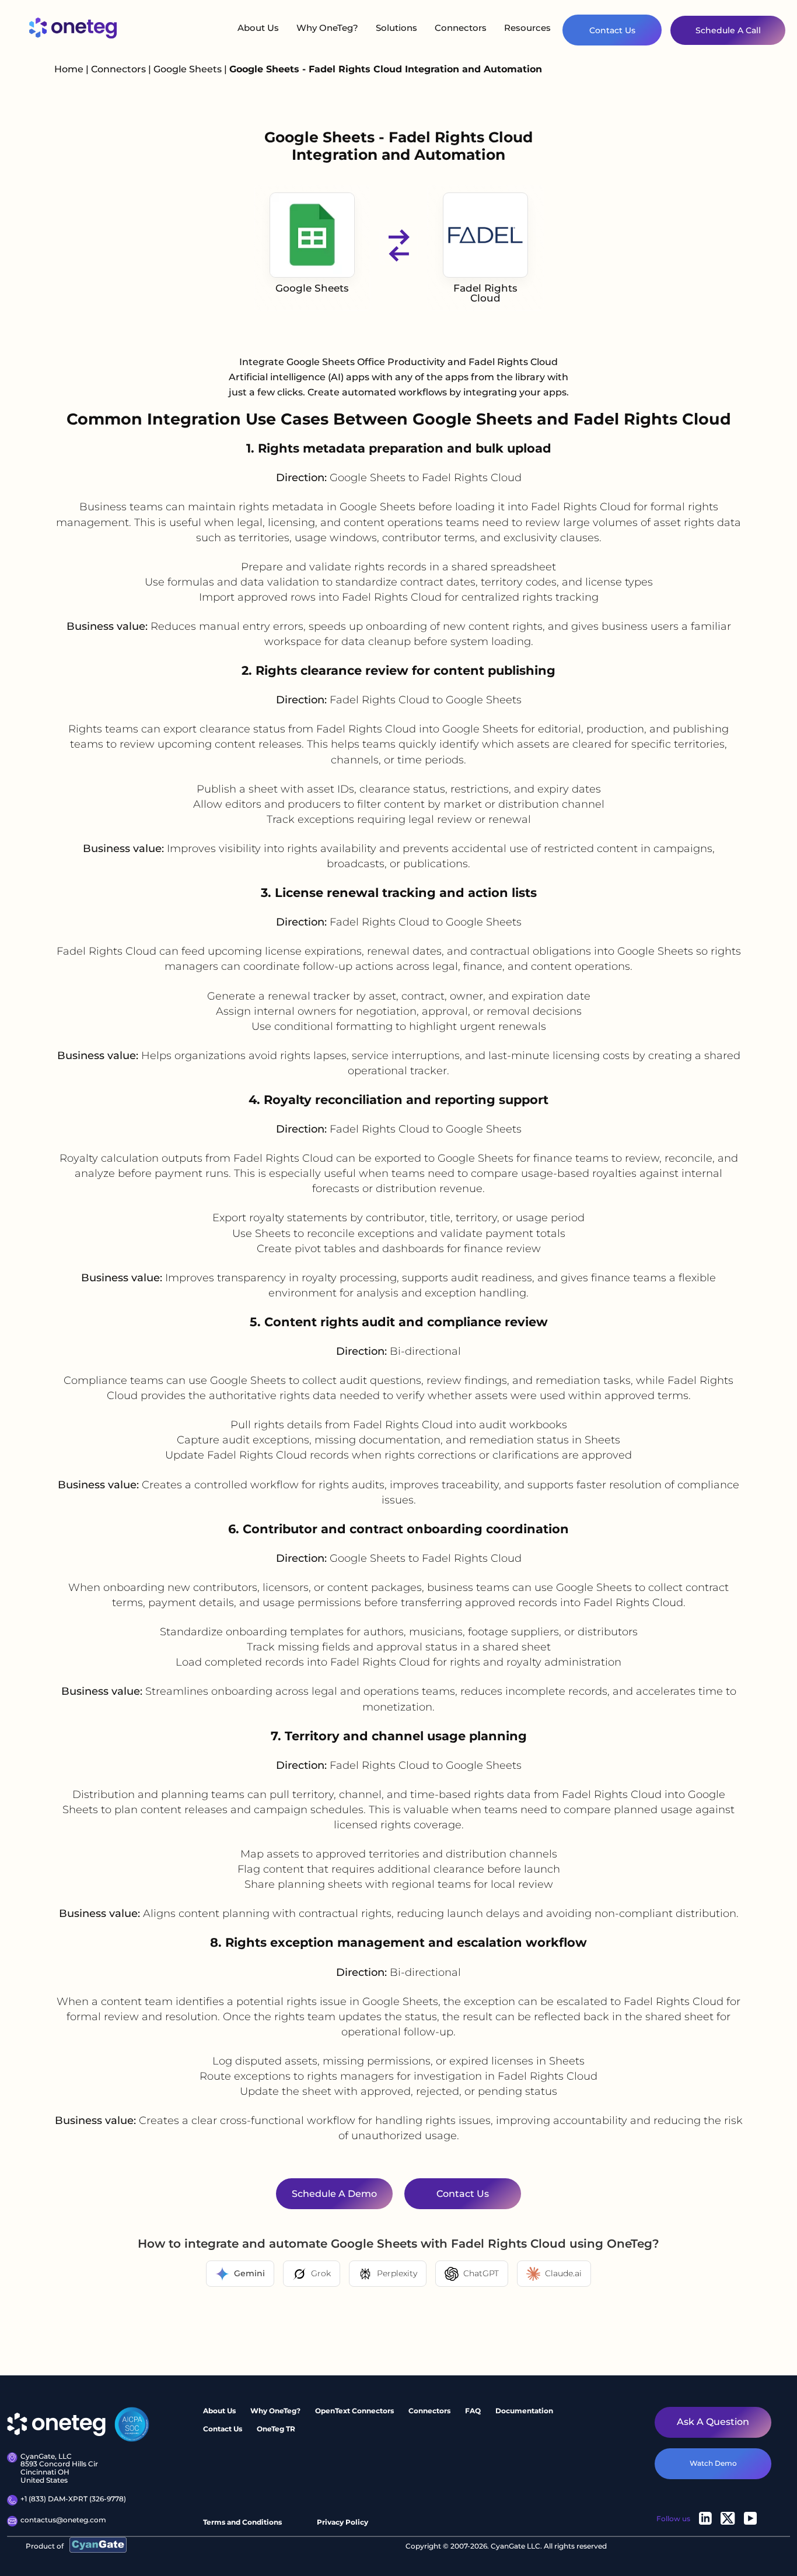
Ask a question (713, 2422)
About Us (258, 28)
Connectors (461, 28)
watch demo (713, 2463)
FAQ (473, 2411)
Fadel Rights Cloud (485, 293)
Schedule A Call (728, 30)
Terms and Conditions (242, 2522)
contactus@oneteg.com (63, 2520)
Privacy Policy (342, 2522)
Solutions (396, 28)
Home (69, 69)
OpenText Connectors (354, 2411)
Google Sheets (189, 69)
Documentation (524, 2411)
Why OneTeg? (327, 28)
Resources (527, 28)
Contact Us (612, 30)
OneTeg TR (276, 2429)
